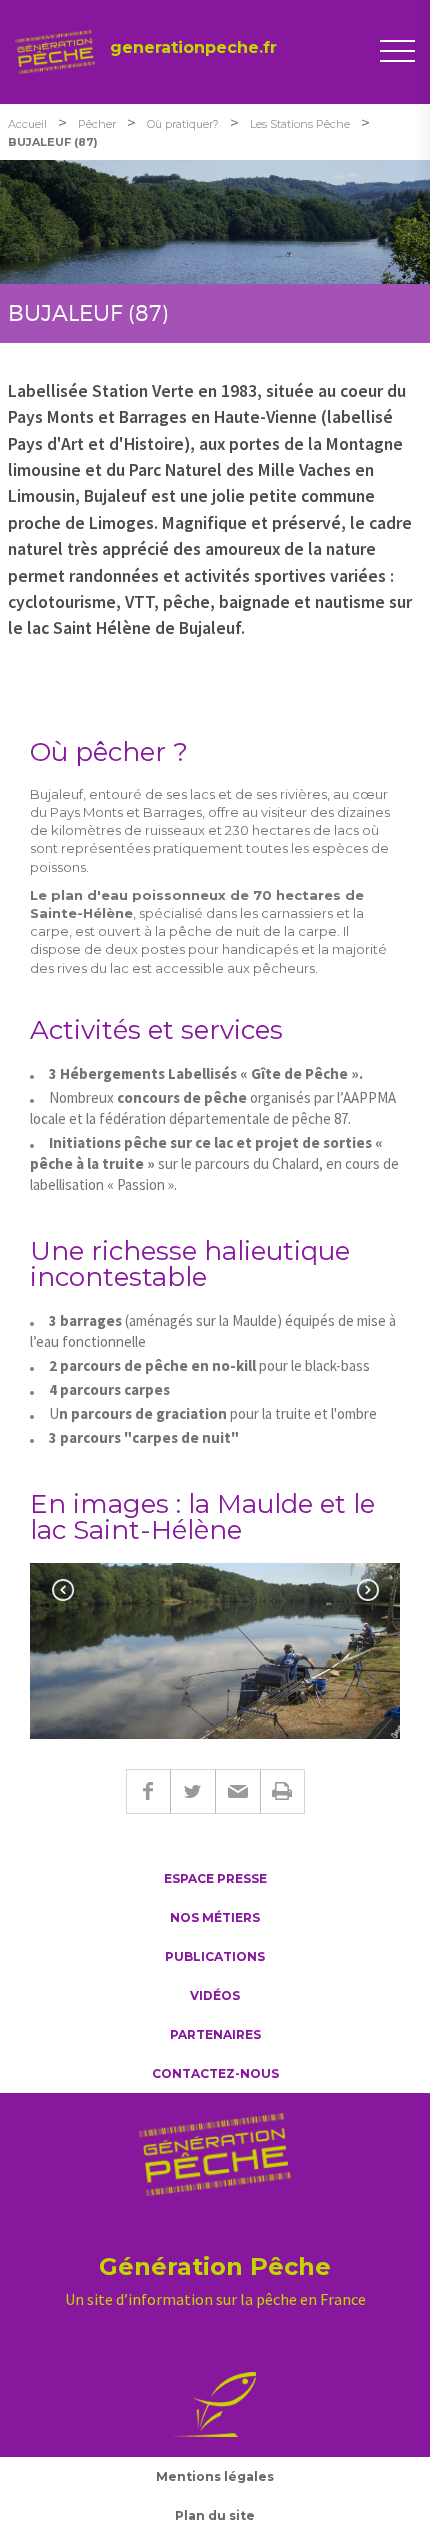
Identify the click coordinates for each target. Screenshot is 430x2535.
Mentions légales (215, 2476)
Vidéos (215, 1995)
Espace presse (215, 1878)
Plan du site (215, 2515)
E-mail (237, 1791)
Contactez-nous (215, 2073)
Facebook (148, 1791)
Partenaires (215, 2034)
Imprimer (282, 1791)
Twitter (192, 1791)
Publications (215, 1956)
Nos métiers (215, 1917)
